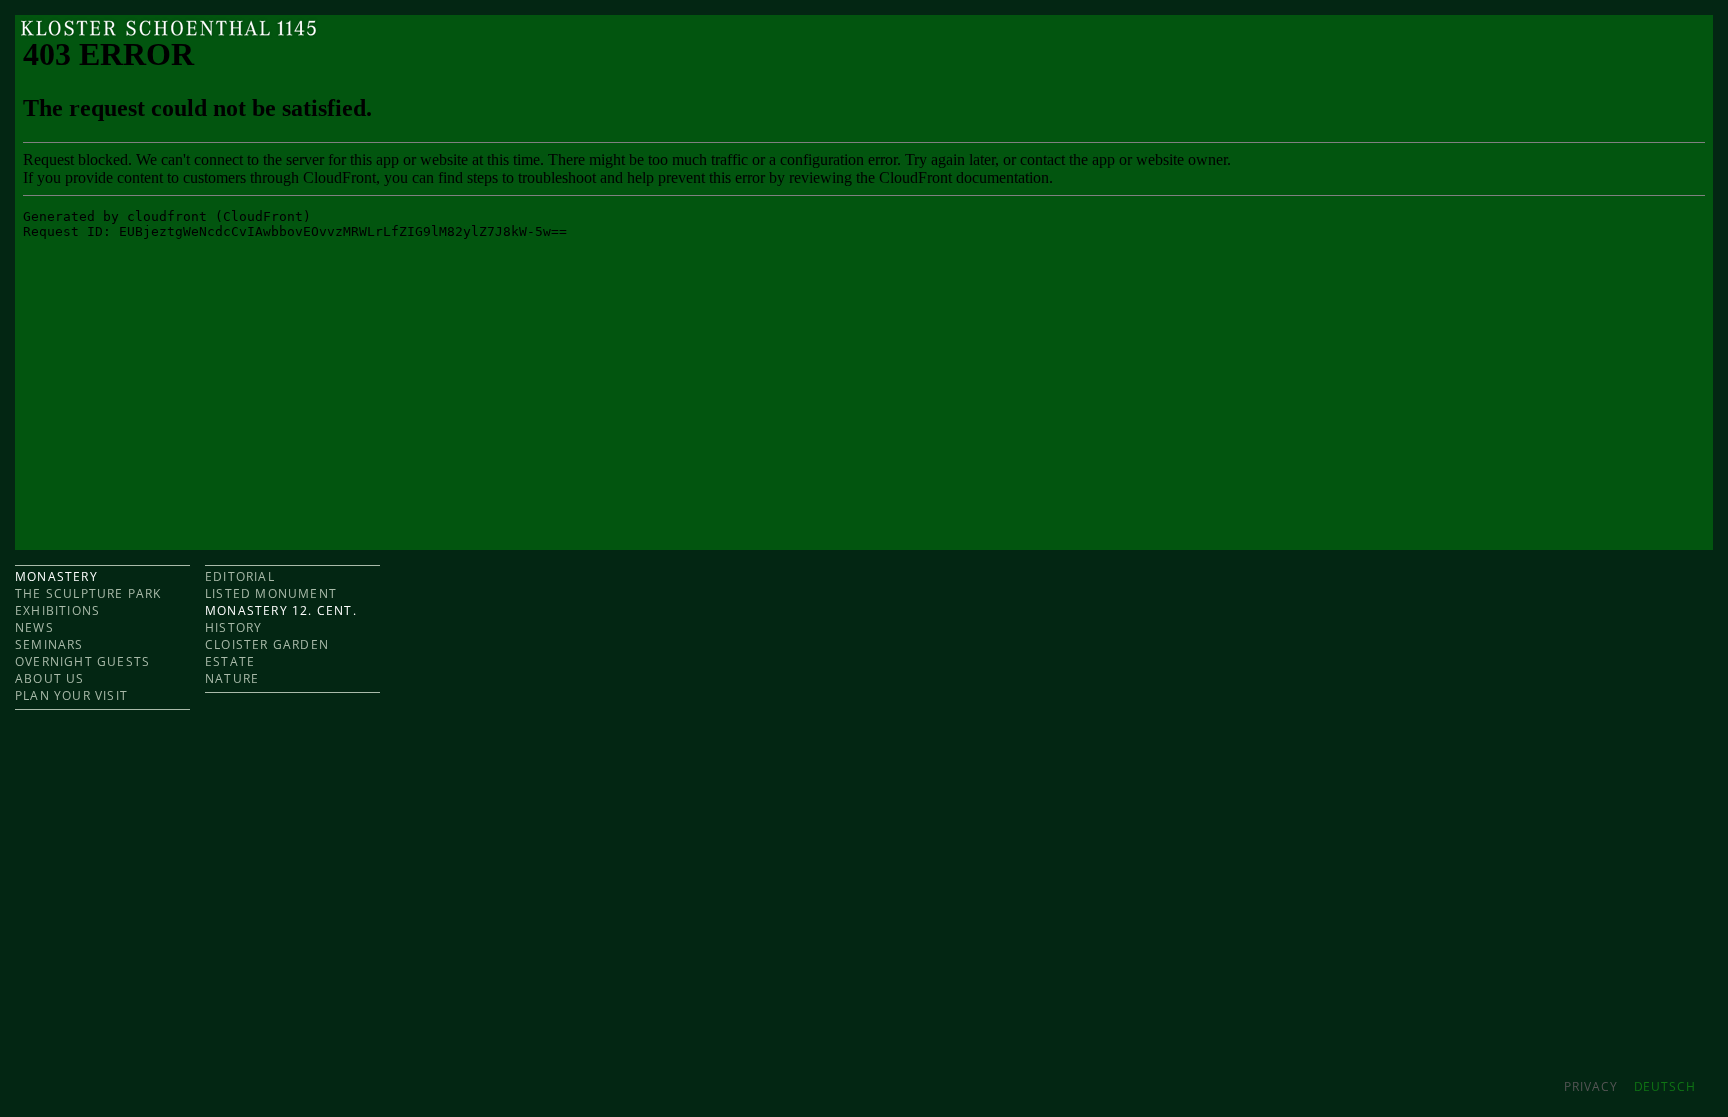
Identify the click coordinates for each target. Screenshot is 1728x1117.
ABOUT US (50, 678)
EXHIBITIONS (57, 610)
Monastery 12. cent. (281, 610)
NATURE (232, 678)
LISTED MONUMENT (271, 593)
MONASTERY (56, 576)
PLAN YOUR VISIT (71, 695)
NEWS (34, 627)
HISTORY (233, 627)
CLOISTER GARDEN (267, 644)
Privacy (1590, 1086)
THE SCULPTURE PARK (88, 593)
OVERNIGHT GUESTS (82, 661)
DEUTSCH (1665, 1086)
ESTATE (230, 661)
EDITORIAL (240, 576)
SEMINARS (49, 644)
